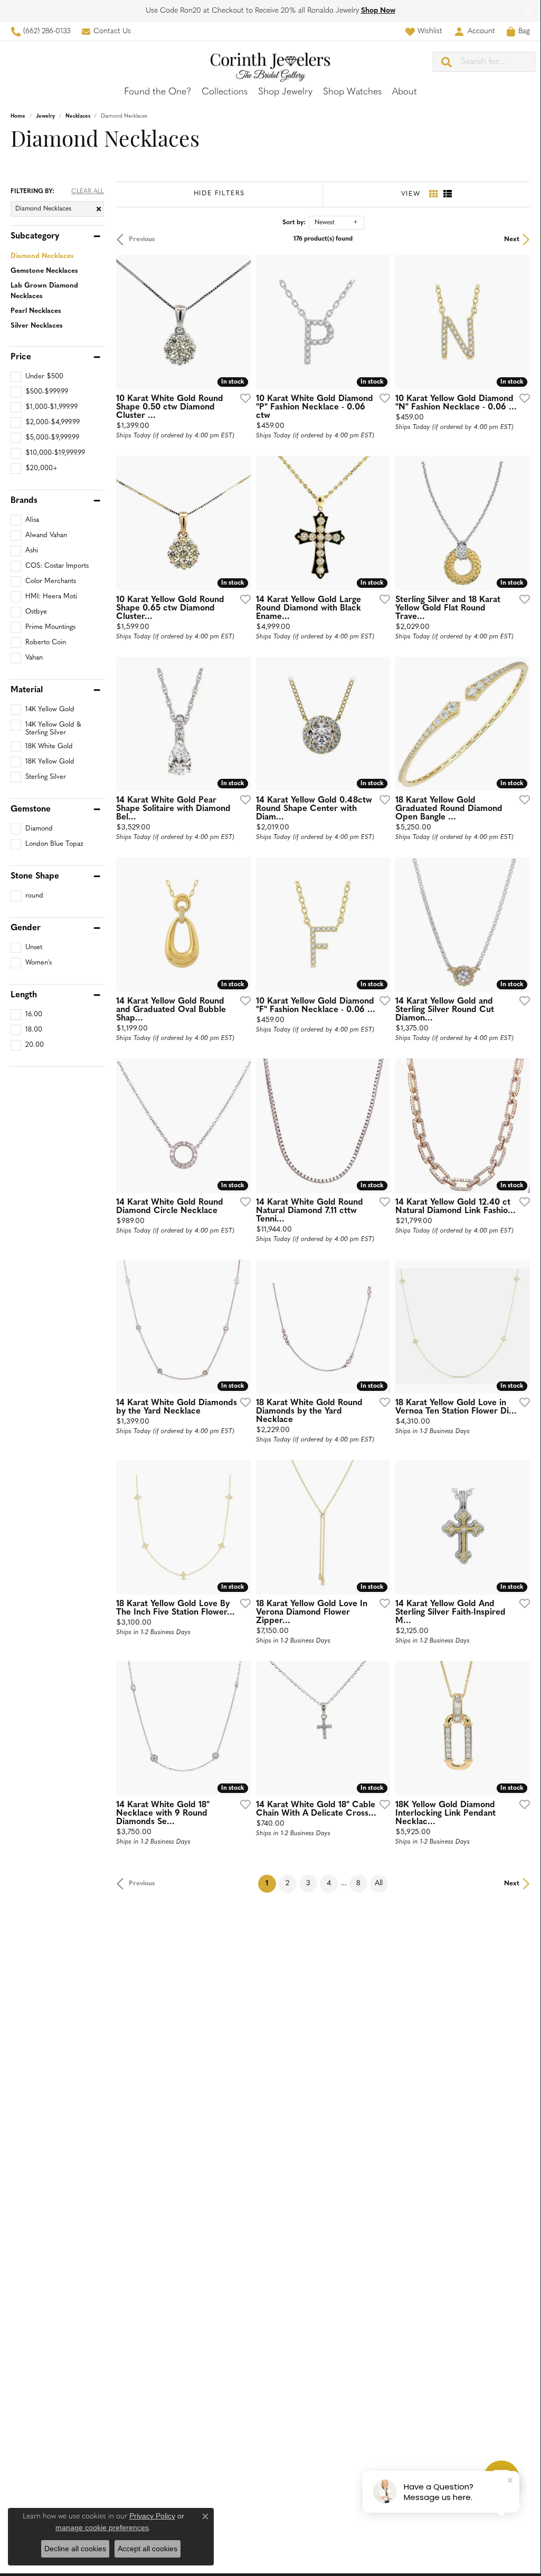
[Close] (528, 11)
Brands (24, 501)
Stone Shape (35, 876)
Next (512, 239)
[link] (40, 31)
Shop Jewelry (285, 92)
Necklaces (78, 116)
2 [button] (287, 1883)
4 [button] (329, 1883)
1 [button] (271, 1883)
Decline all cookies (75, 2549)
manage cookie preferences (102, 2527)
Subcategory (35, 236)
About (405, 92)
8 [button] (358, 1883)
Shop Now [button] (378, 11)
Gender (26, 928)
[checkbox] (37, 377)
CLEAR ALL (88, 192)
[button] (424, 31)
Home (18, 116)
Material (27, 690)
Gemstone (31, 809)
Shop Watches (352, 92)
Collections (225, 92)
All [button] (379, 1883)
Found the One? (158, 92)
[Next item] (239, 1728)
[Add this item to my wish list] (242, 398)
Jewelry (45, 116)
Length (24, 995)
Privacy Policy (152, 2516)
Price (21, 357)
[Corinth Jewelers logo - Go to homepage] (270, 61)
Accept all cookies (148, 2549)
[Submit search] (447, 62)
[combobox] (498, 62)
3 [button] (308, 1883)
